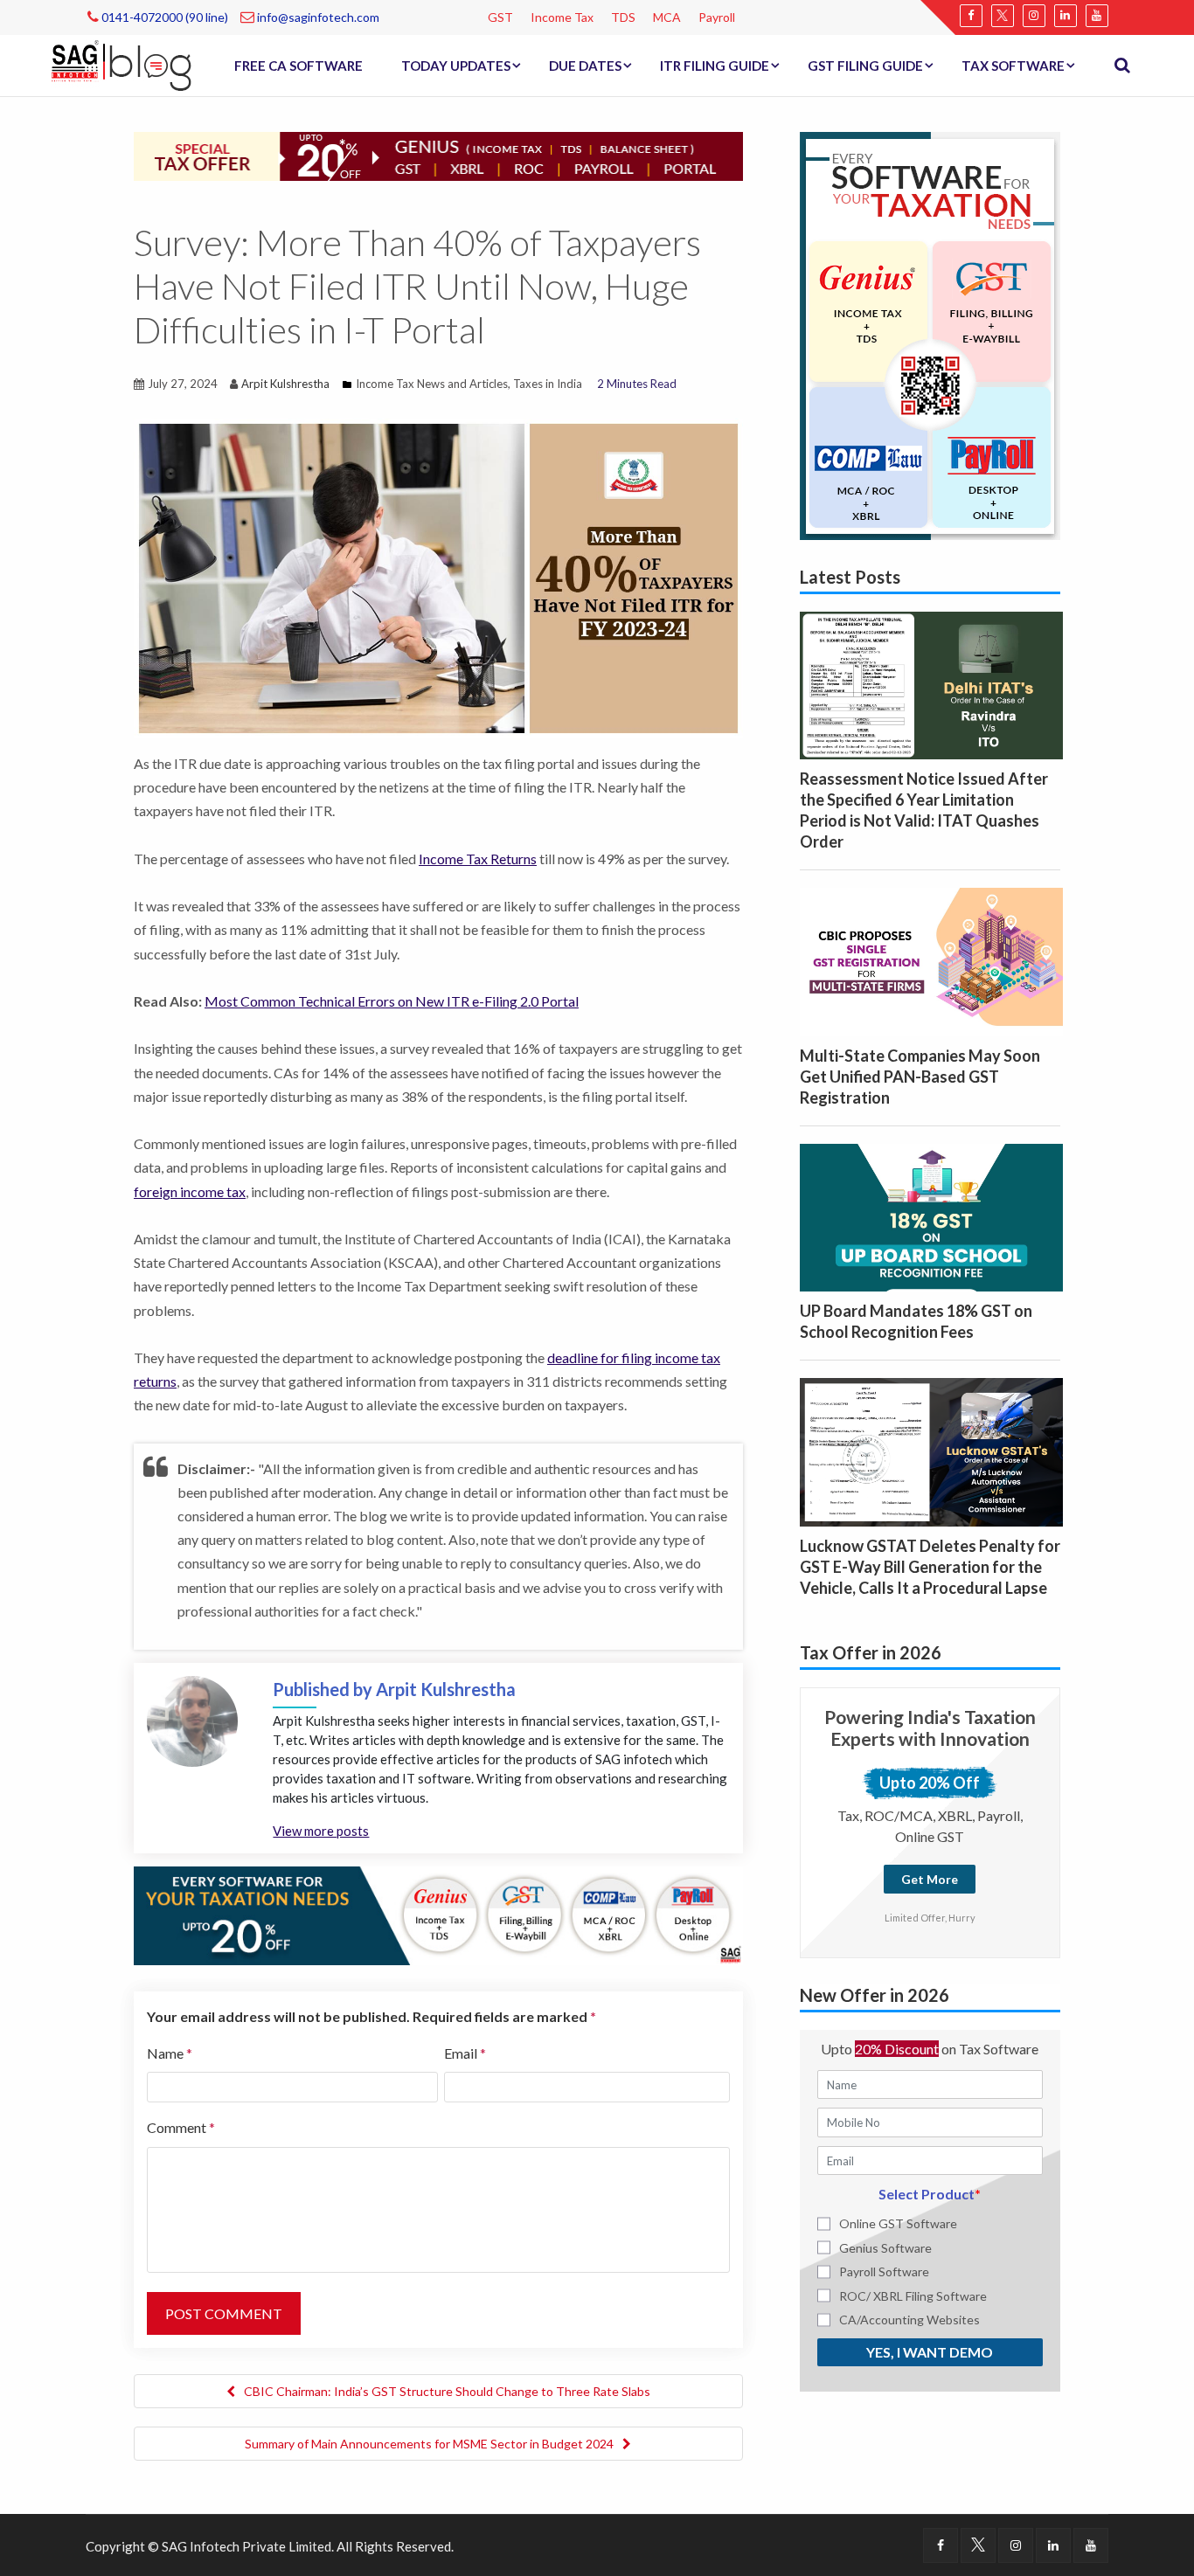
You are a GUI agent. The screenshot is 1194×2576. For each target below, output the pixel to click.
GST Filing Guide (865, 66)
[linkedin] (1066, 16)
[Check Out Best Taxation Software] (438, 1914)
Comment (181, 2127)
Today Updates (456, 66)
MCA (667, 17)
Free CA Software (298, 66)
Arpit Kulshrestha (285, 384)
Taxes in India (548, 384)
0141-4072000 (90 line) (163, 17)
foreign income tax (190, 1191)
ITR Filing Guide (715, 66)
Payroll (717, 17)
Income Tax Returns (478, 859)
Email (465, 2053)
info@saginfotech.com (317, 17)
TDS (623, 17)
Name (170, 2053)
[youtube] (1097, 16)
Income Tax (562, 17)
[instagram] (1034, 16)
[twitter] (1003, 16)
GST (500, 17)
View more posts (321, 1831)
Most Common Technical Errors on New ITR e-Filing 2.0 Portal (392, 1001)
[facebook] (971, 16)
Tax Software (1013, 66)
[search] (1122, 66)
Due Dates (585, 66)
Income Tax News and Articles (432, 384)
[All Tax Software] (930, 334)
